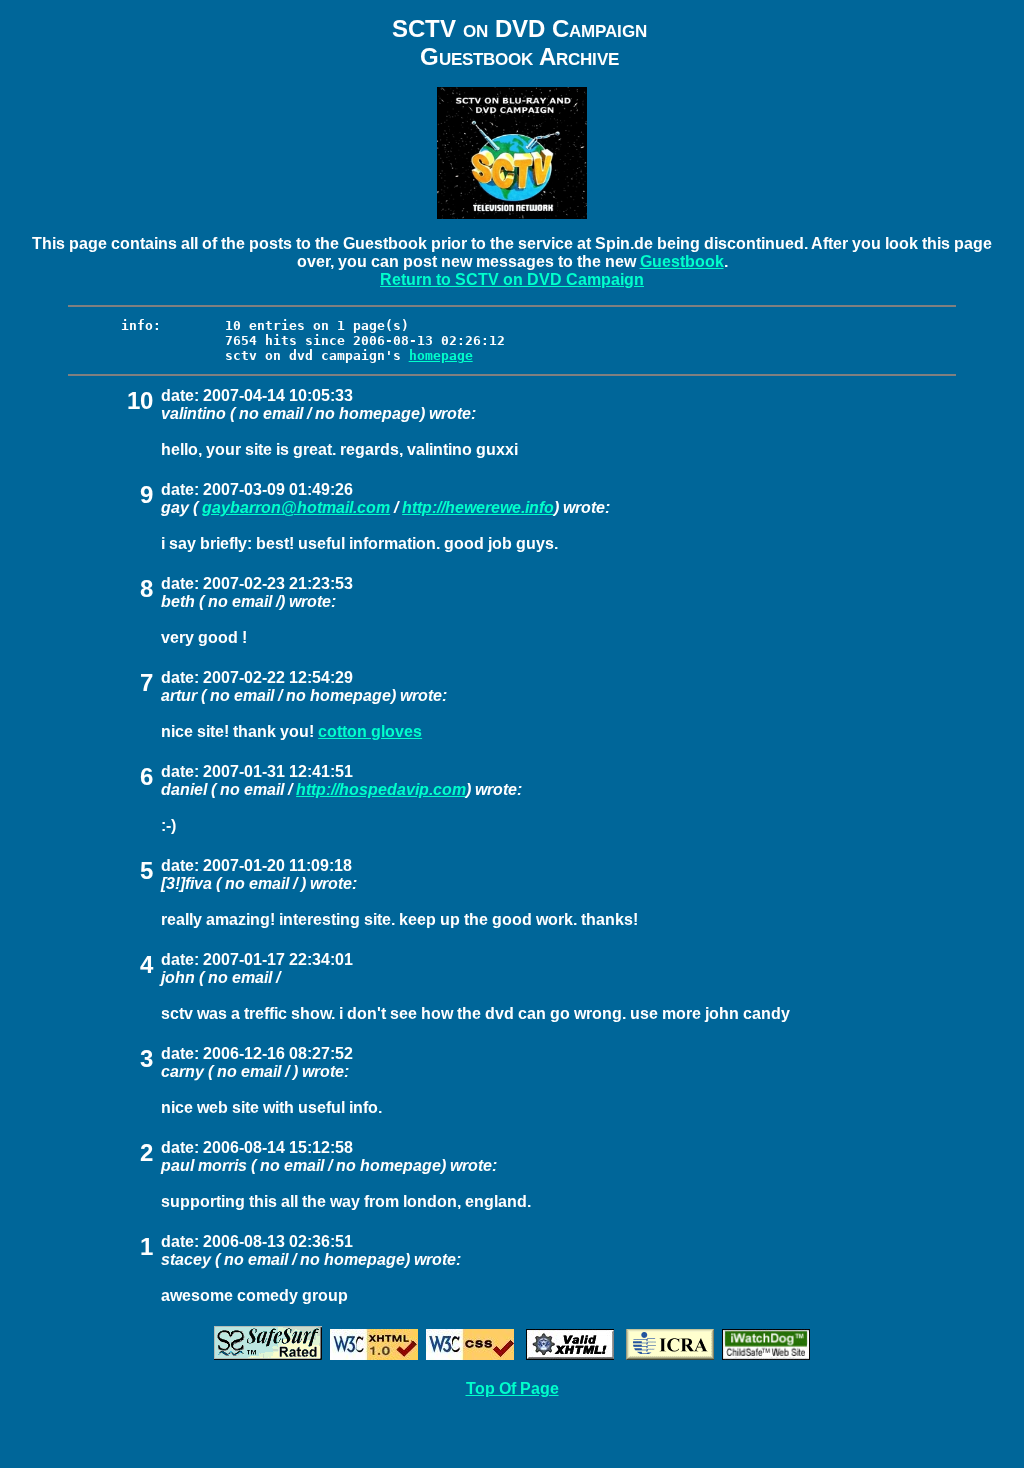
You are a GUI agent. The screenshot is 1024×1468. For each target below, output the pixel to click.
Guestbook (682, 261)
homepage (441, 355)
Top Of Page (512, 1388)
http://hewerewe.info (478, 507)
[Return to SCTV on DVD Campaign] (512, 213)
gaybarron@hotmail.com (296, 507)
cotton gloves (370, 731)
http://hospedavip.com (381, 789)
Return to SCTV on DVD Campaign (512, 279)
